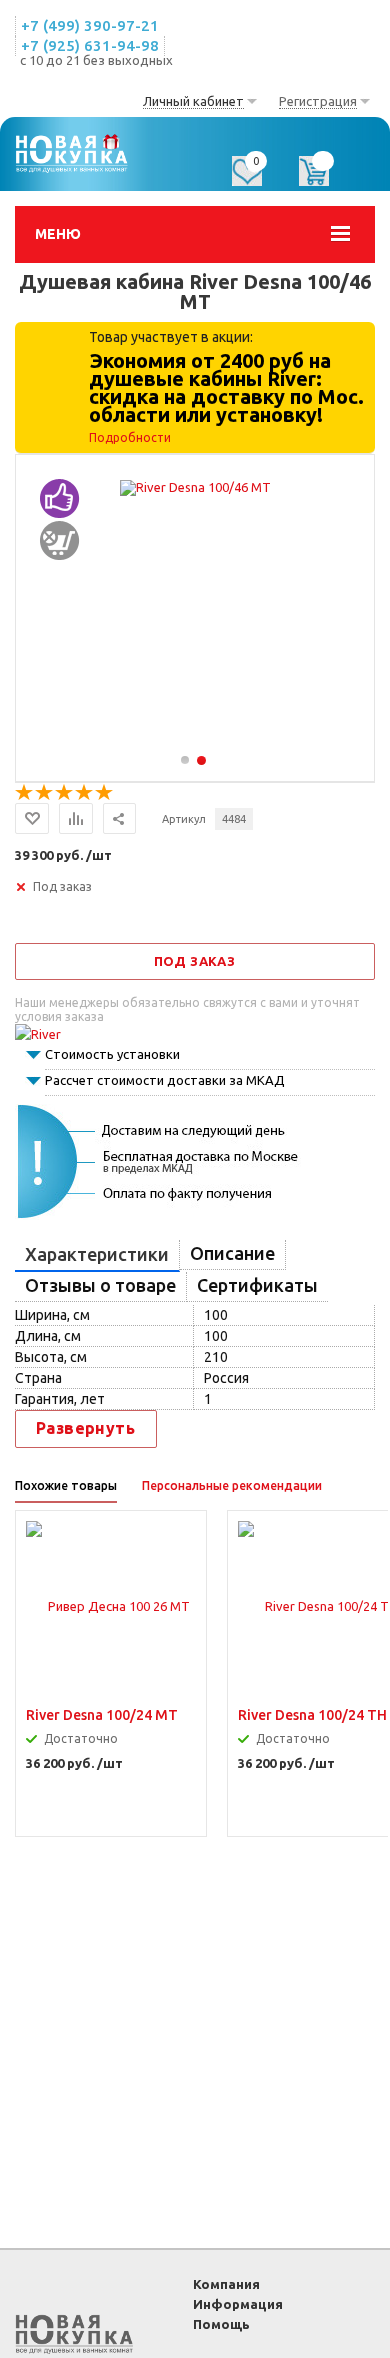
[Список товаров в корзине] (324, 178)
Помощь (221, 2324)
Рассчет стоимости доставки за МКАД (165, 1080)
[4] (85, 793)
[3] (65, 793)
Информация (238, 2304)
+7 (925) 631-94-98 (90, 45)
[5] (105, 793)
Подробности (130, 437)
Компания (226, 2284)
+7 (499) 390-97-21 (90, 25)
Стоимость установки (112, 1054)
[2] (45, 793)
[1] (25, 793)
